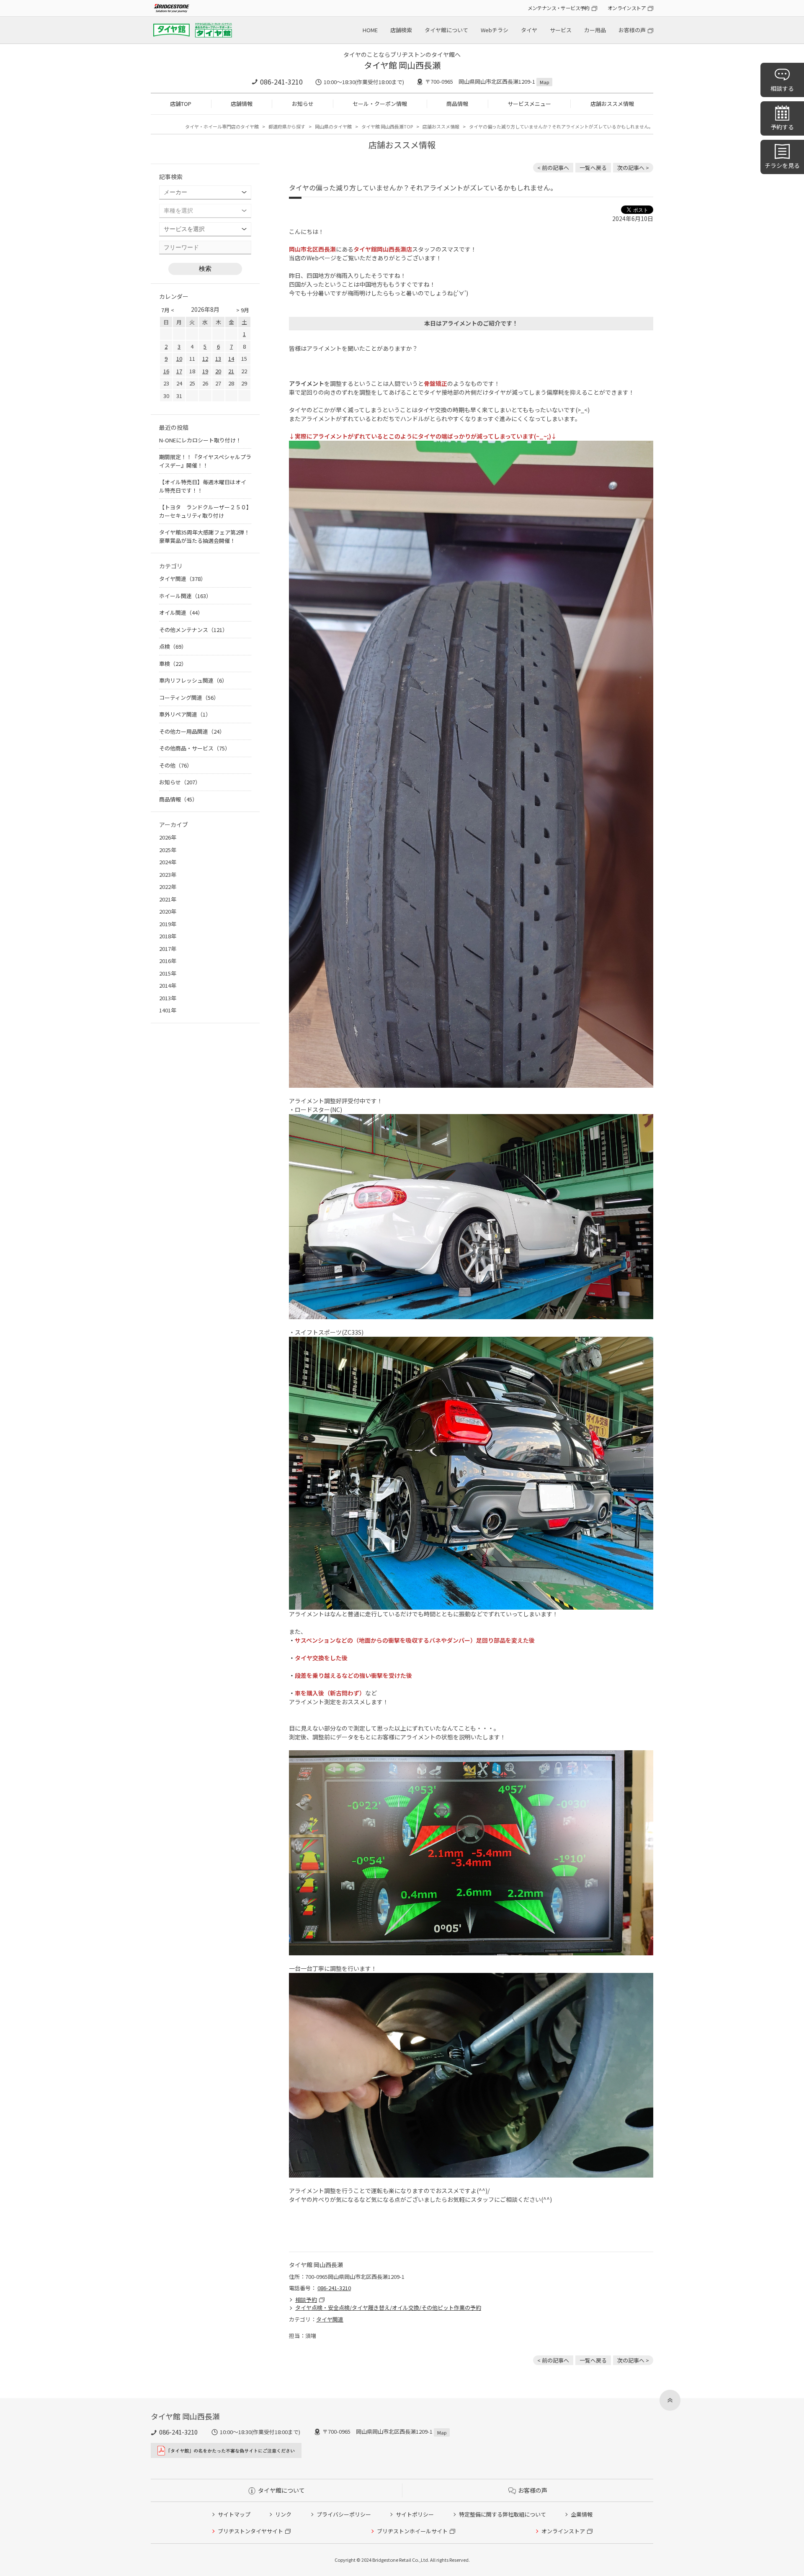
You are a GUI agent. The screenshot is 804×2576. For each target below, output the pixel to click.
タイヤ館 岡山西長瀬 (402, 65)
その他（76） (176, 765)
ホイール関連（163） (185, 596)
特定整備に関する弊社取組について (502, 2514)
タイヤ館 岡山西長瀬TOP (387, 126)
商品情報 (457, 104)
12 (205, 358)
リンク (283, 2514)
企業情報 (582, 2514)
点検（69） (173, 646)
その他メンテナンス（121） (193, 630)
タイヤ (529, 30)
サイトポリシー (415, 2514)
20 (218, 371)
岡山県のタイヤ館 (333, 126)
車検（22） (173, 664)
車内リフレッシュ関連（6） (193, 680)
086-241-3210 (281, 82)
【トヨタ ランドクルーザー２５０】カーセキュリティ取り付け (204, 511)
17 (179, 371)
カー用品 (595, 30)
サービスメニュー (529, 104)
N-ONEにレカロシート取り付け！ (200, 440)
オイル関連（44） (181, 613)
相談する (782, 88)
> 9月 (243, 310)
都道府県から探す (287, 126)
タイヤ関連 (330, 2319)
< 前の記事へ (553, 168)
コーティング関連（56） (189, 697)
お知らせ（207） (180, 782)
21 (231, 371)
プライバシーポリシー (344, 2514)
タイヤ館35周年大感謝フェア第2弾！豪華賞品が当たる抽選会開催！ (204, 536)
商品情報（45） (178, 799)
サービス (561, 30)
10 (179, 358)
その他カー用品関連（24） (192, 731)
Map (544, 82)
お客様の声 (632, 30)
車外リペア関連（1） (185, 714)
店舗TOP (181, 104)
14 (231, 358)
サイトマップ (234, 2514)
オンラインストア (627, 8)
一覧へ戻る (593, 168)
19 (205, 371)
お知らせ (303, 104)
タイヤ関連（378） (183, 579)
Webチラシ (495, 30)
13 (218, 358)
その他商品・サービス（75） (195, 748)
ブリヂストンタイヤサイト (250, 2531)
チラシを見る (782, 165)
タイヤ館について (446, 30)
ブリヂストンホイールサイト (412, 2531)
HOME (370, 30)
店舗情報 (242, 104)
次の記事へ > (633, 168)
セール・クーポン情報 (380, 104)
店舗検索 (401, 30)
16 (166, 371)
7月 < (168, 310)
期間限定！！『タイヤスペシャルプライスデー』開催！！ (205, 461)
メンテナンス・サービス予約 (559, 8)
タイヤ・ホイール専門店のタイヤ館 (222, 126)
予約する (782, 127)
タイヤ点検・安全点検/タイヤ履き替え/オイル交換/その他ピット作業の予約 (388, 2308)
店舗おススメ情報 (612, 104)
